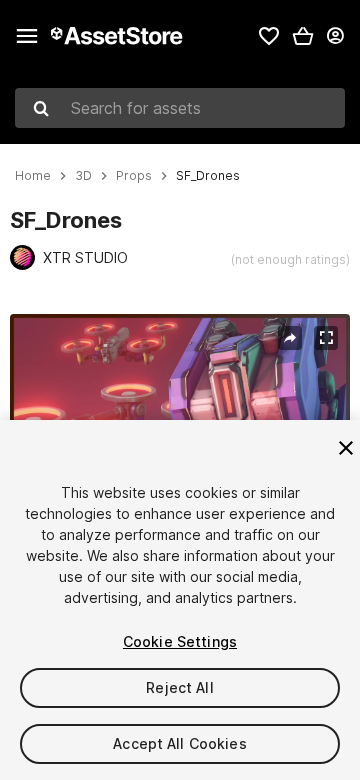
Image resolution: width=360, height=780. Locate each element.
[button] (303, 36)
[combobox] (180, 108)
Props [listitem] (134, 176)
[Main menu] (27, 36)
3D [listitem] (83, 176)
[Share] (290, 338)
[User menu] (335, 36)
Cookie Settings (180, 641)
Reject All (179, 687)
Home (33, 176)
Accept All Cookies (180, 743)
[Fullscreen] (326, 338)
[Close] (346, 448)
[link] (269, 36)
